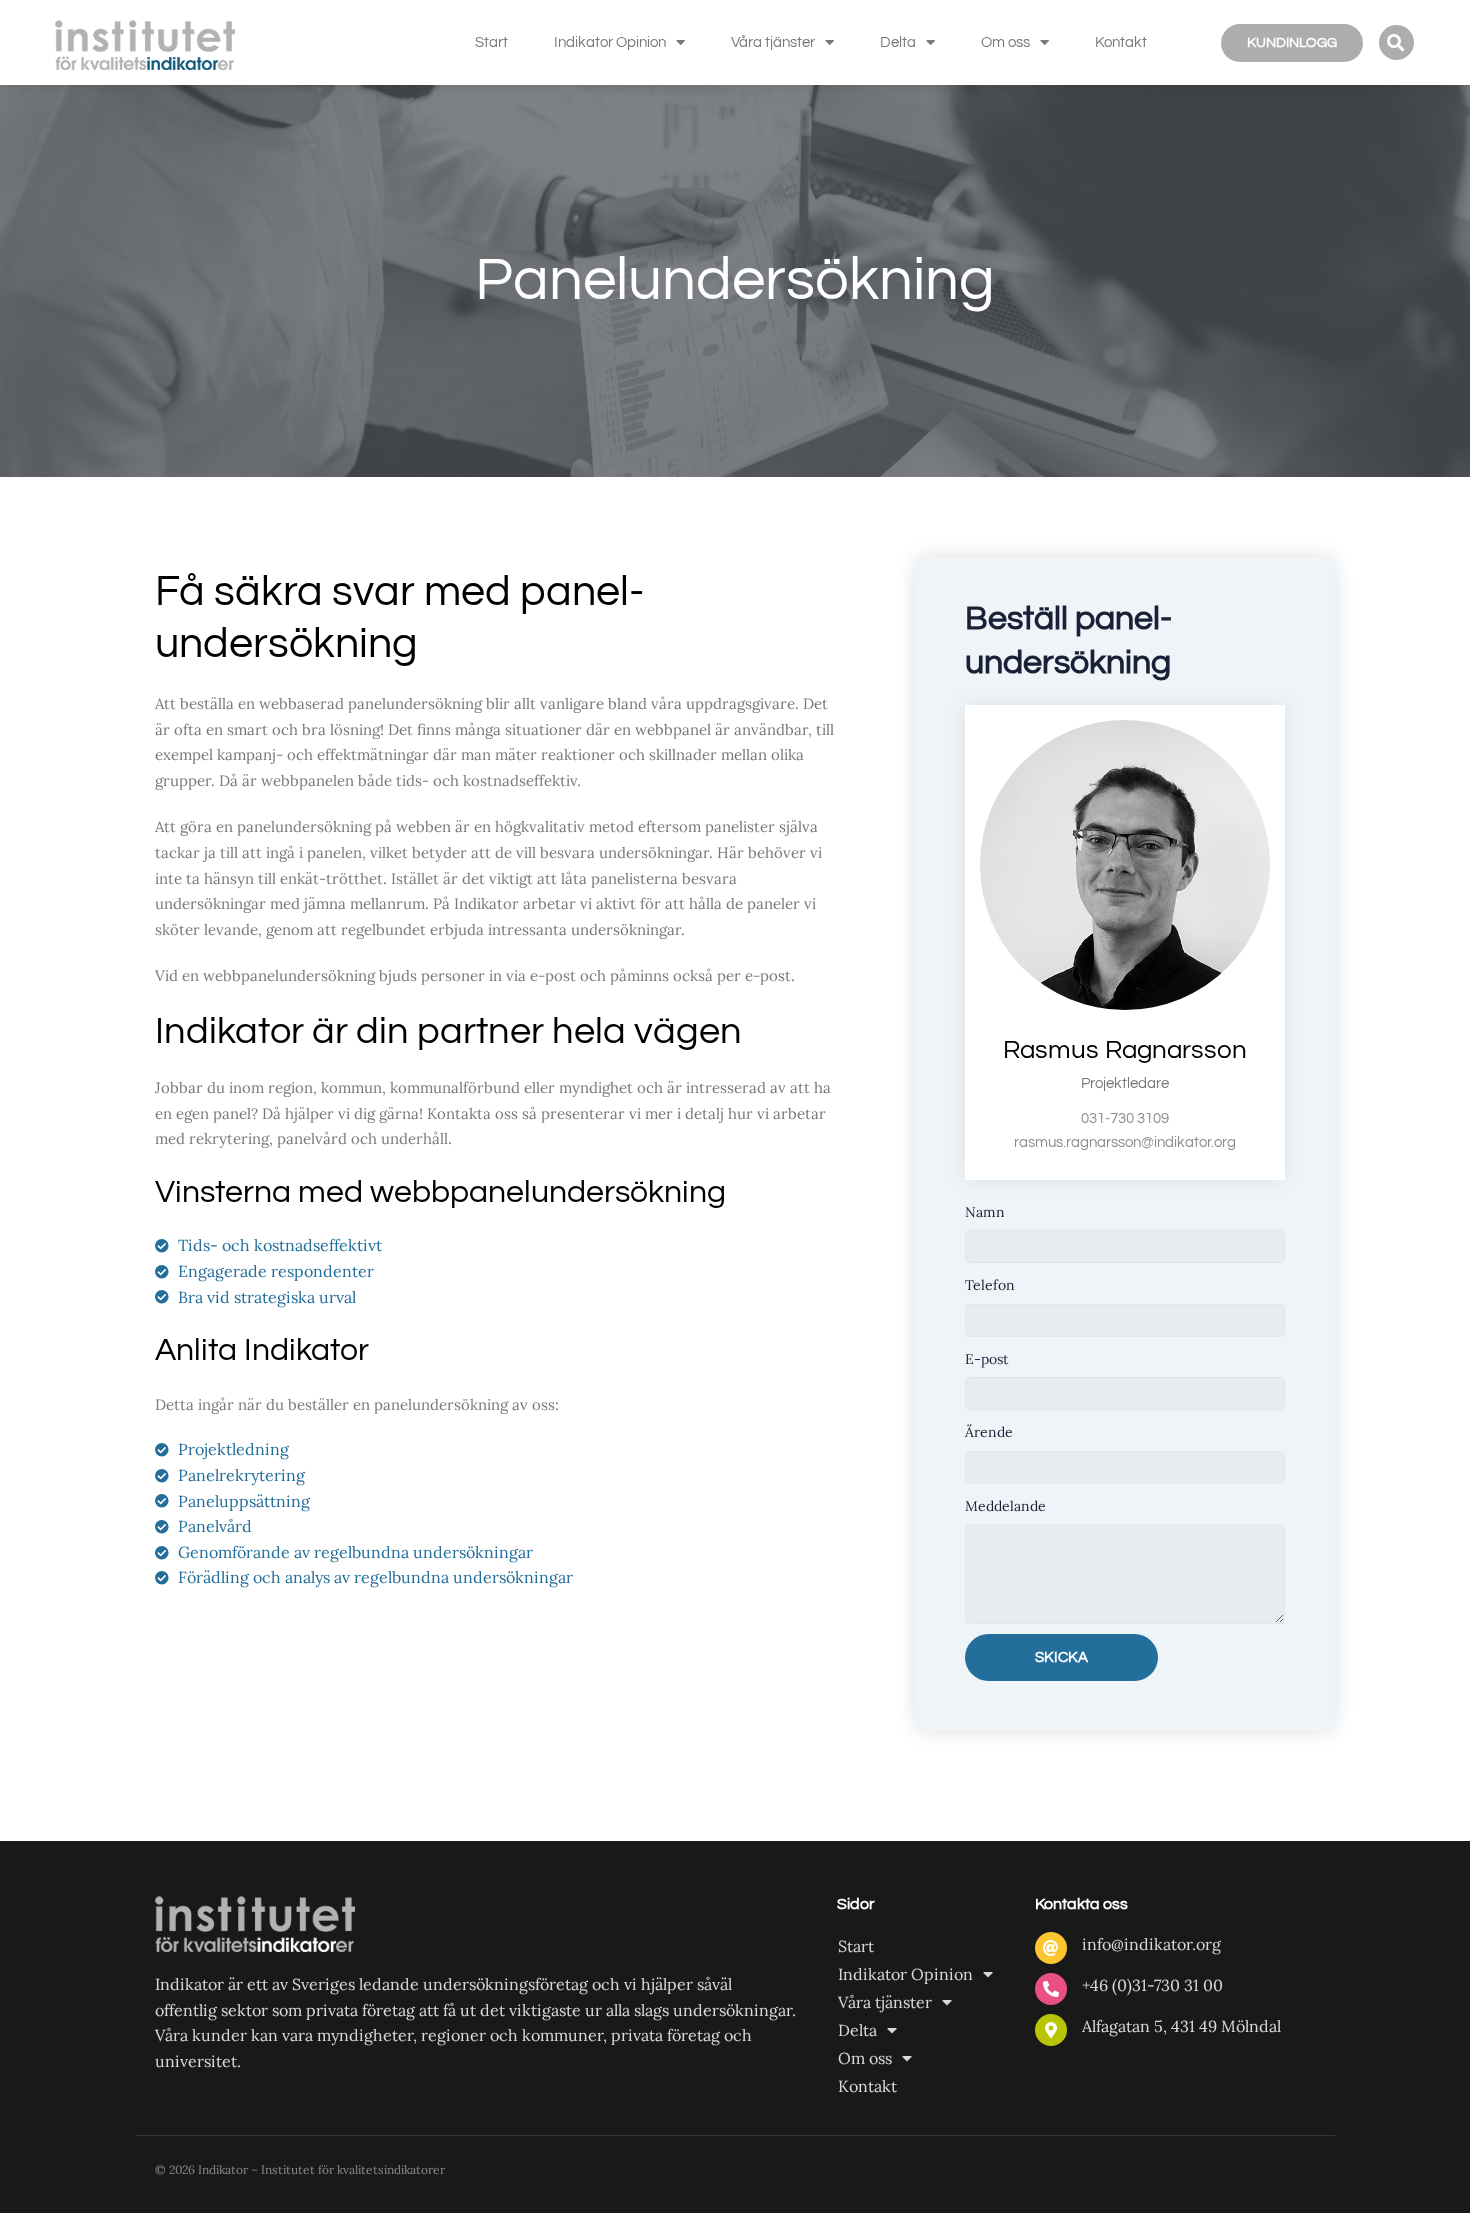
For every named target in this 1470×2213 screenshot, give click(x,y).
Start (491, 42)
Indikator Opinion (610, 42)
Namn (985, 1212)
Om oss (1005, 42)
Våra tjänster (773, 42)
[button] (1396, 42)
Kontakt (1121, 42)
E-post (986, 1359)
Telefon (990, 1285)
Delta (898, 42)
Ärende (989, 1432)
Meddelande (1005, 1506)
